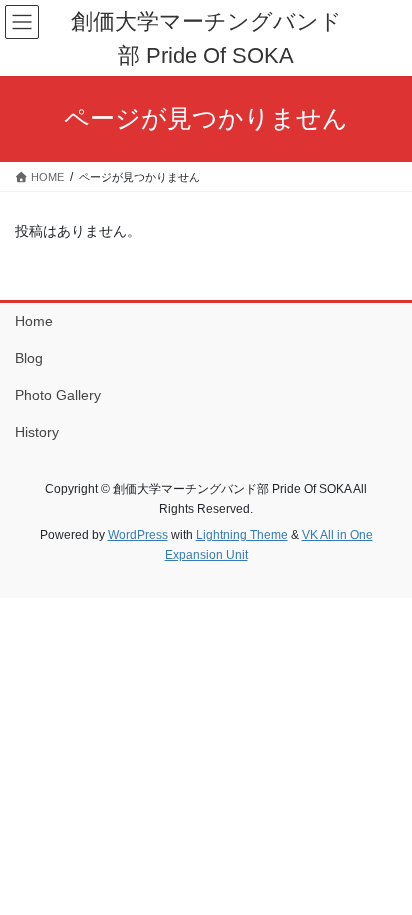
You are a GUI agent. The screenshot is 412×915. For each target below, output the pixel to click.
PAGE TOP (382, 870)
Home (34, 321)
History (37, 432)
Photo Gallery (58, 395)
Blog (29, 358)
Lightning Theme (242, 535)
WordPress (138, 535)
